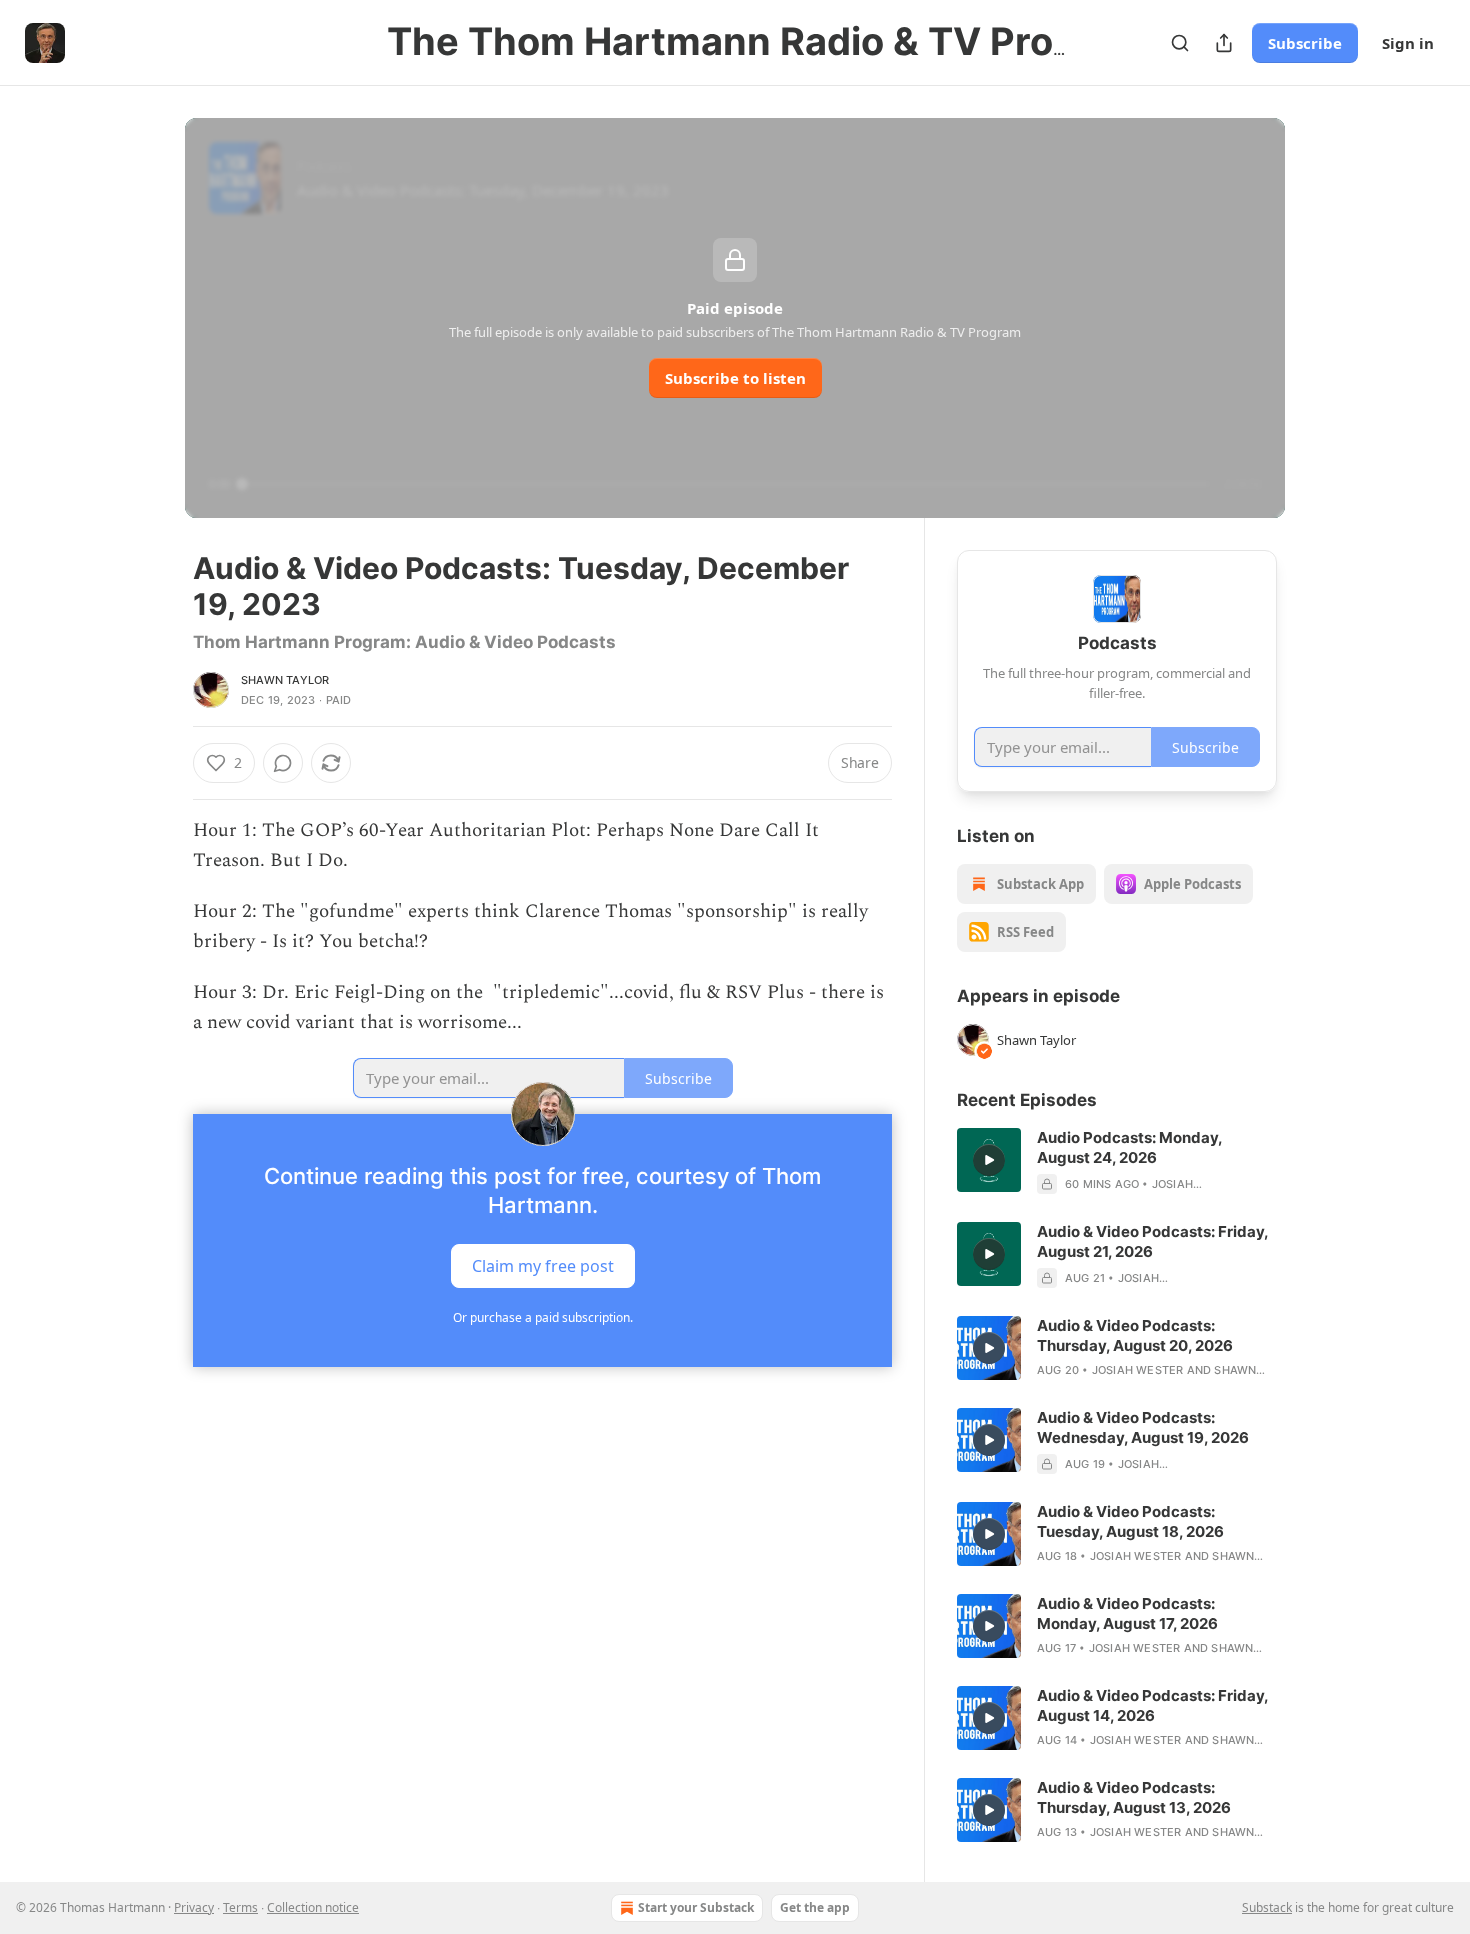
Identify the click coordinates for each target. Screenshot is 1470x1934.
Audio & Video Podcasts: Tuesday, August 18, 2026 (1130, 1521)
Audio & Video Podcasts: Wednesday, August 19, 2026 (1143, 1427)
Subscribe (1305, 43)
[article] (1117, 1161)
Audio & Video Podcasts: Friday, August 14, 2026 (1152, 1705)
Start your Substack (696, 1907)
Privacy (194, 1907)
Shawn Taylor (285, 680)
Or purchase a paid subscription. (543, 1317)
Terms (240, 1907)
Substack (1267, 1907)
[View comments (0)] (283, 763)
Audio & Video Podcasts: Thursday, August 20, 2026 (1135, 1335)
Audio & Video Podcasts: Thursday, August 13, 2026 (1134, 1797)
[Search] (1180, 43)
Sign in (1408, 43)
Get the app (815, 1907)
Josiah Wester (1138, 1370)
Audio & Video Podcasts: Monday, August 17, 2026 (1127, 1613)
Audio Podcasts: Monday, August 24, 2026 (1129, 1147)
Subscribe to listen (735, 378)
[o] (989, 1160)
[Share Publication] (1224, 43)
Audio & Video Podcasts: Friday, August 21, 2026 (1152, 1241)
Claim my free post (543, 1266)
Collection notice (313, 1907)
